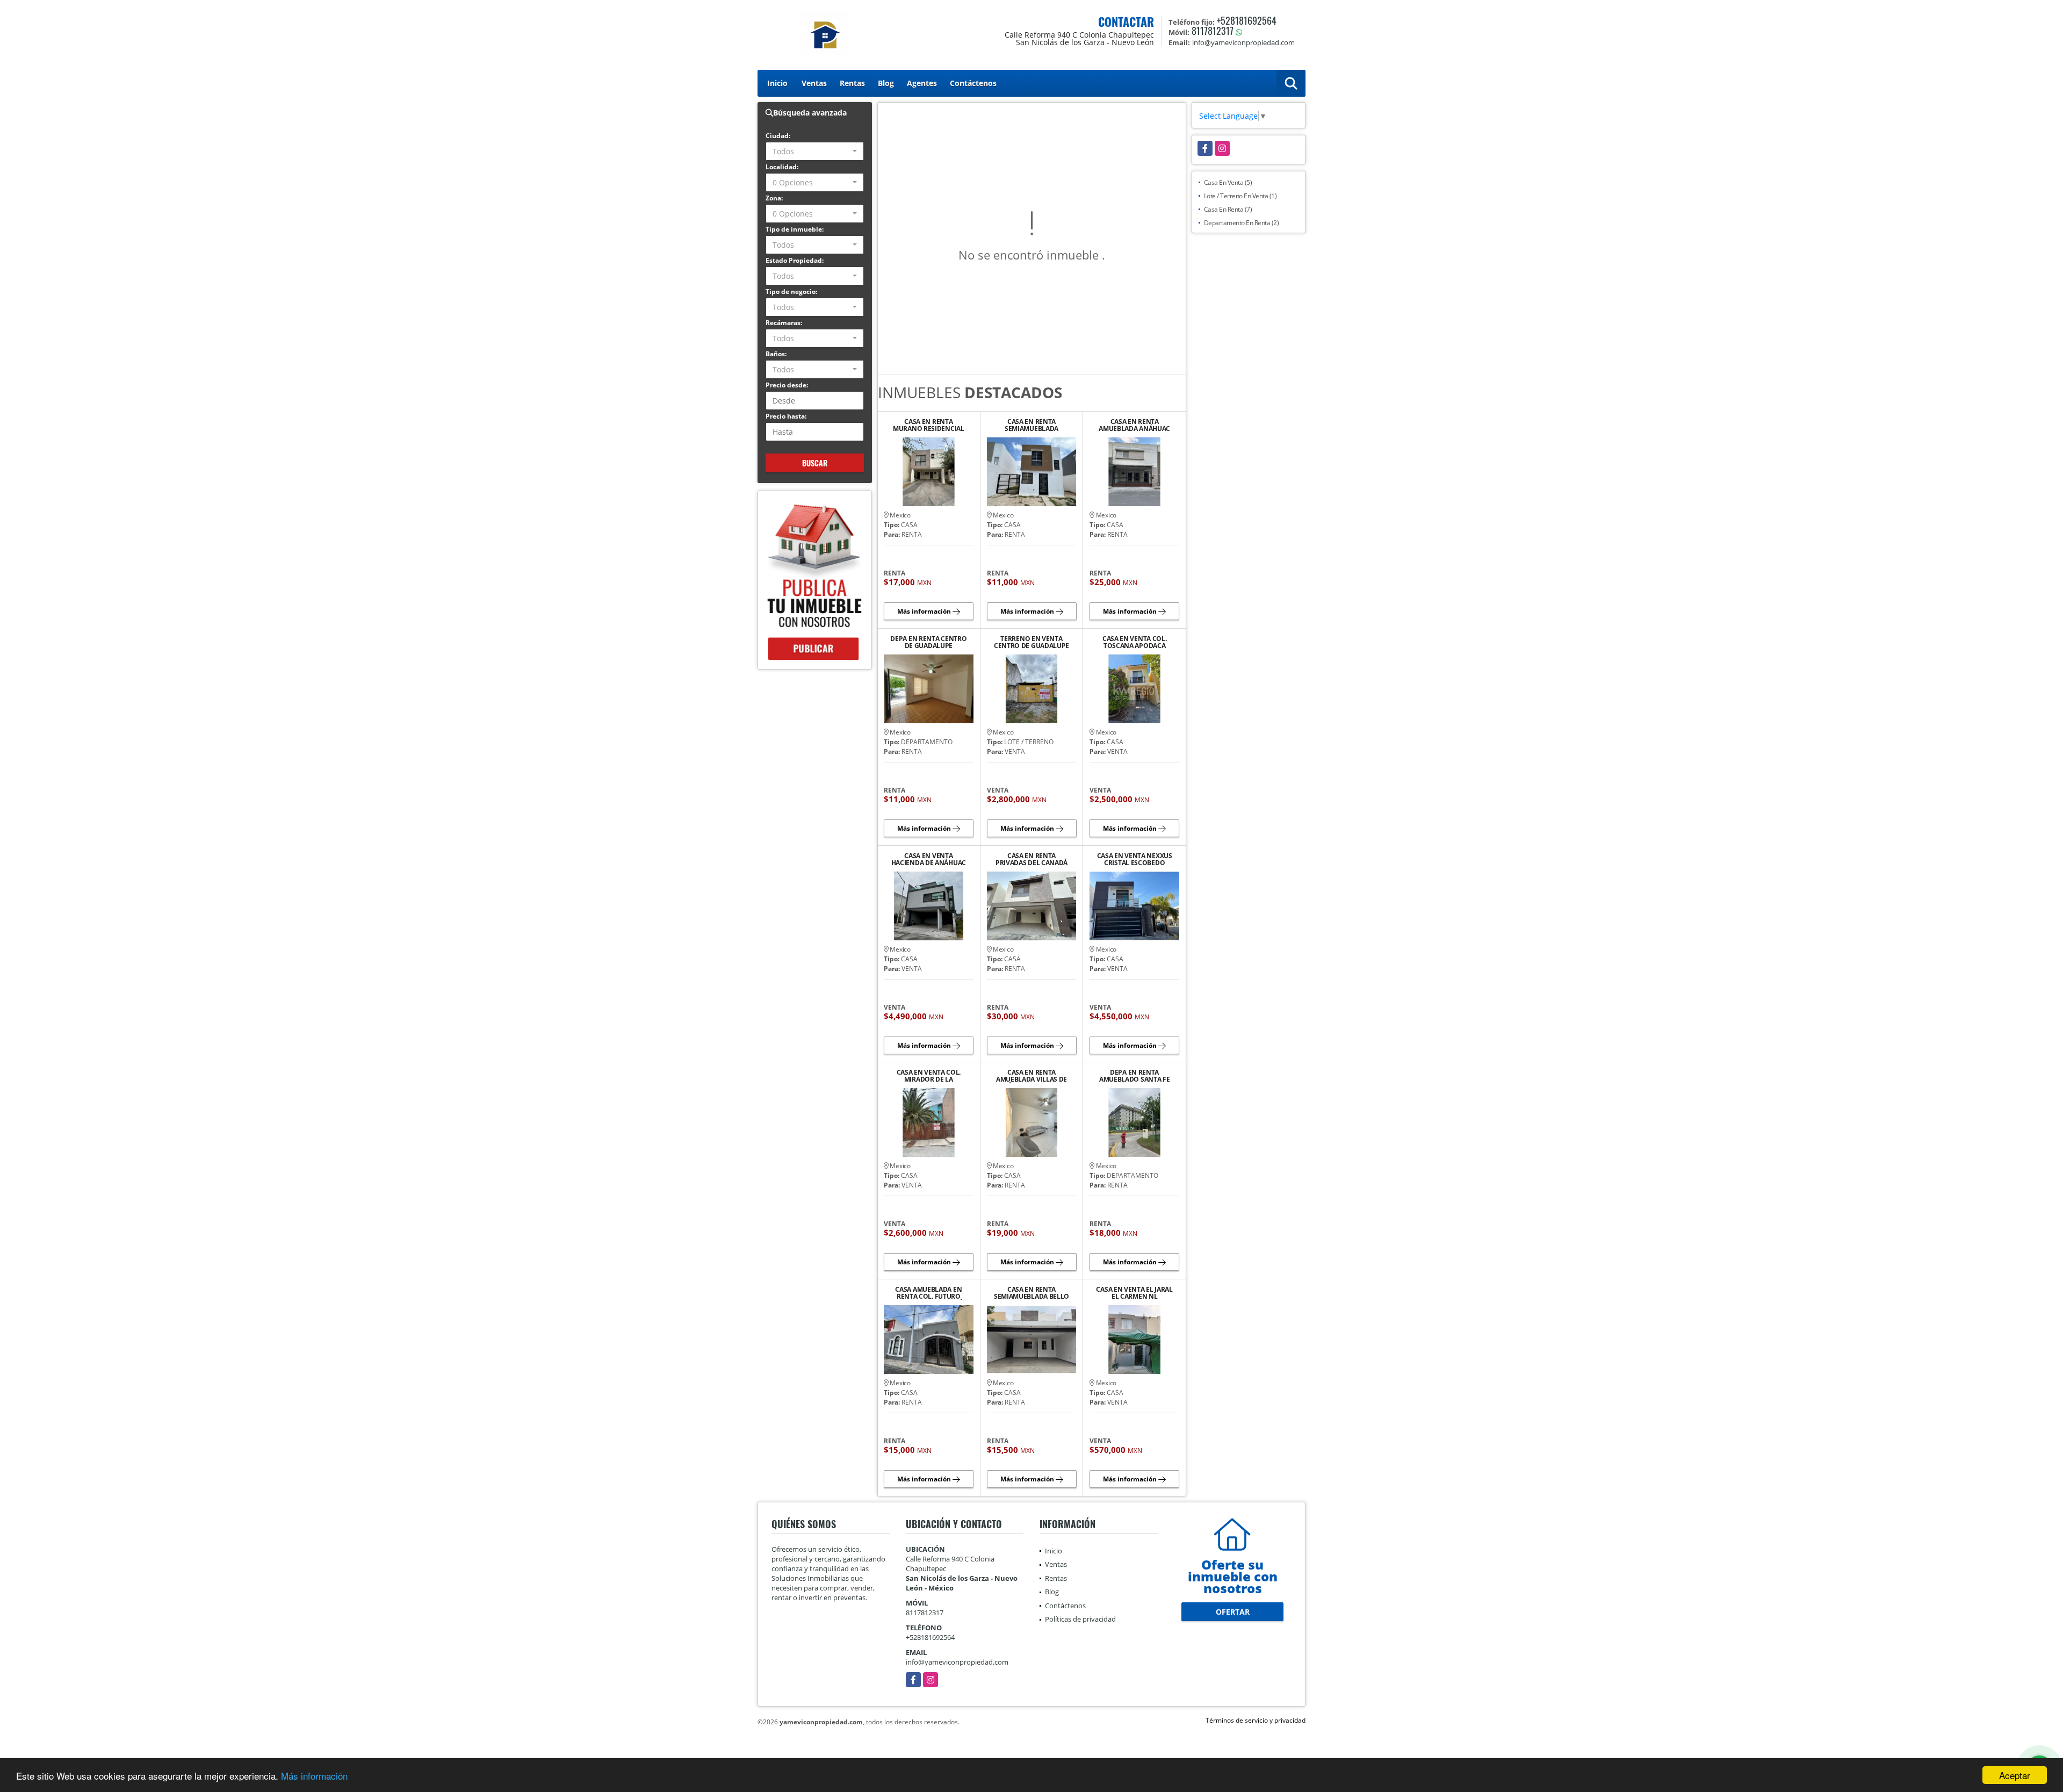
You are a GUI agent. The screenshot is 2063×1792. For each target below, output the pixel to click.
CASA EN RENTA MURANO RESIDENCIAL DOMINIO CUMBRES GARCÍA (929, 425)
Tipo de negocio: (791, 292)
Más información (314, 1776)
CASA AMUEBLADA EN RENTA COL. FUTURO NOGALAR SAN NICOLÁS (929, 1293)
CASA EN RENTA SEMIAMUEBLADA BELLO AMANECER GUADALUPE (1031, 1293)
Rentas (852, 83)
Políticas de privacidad (1080, 1619)
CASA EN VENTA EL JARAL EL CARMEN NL (1134, 1293)
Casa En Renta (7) (1228, 209)
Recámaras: (784, 323)
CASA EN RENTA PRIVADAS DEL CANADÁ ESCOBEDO (1031, 859)
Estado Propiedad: (795, 260)
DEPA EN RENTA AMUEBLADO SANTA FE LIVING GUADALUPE (1135, 1076)
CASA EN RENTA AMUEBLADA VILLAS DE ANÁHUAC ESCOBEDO (1031, 1076)
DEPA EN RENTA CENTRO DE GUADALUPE (928, 642)
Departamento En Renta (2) (1242, 223)
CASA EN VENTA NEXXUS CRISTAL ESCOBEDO (1135, 859)
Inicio (777, 83)
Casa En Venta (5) (1228, 182)
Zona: (774, 198)
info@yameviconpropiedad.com (957, 1662)
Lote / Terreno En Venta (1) (1240, 196)
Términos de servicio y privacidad (1256, 1720)
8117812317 (1213, 31)
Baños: (776, 354)
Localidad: (782, 167)
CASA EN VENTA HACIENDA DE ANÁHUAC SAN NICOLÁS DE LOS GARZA (929, 859)
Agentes (922, 83)
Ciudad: (778, 136)
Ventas (814, 83)
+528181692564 (1247, 20)
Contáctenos (973, 83)
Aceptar (2015, 1775)
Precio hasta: (786, 416)
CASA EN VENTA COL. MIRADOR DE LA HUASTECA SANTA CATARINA (929, 1076)
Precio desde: (787, 385)
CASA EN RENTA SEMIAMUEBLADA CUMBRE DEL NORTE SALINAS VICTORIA (1031, 425)
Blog (886, 83)
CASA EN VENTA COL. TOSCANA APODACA (1135, 642)
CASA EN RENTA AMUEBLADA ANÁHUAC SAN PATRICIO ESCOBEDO (1134, 425)
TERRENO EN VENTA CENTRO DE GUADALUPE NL (1031, 642)
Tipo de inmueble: (795, 229)
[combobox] (815, 151)
